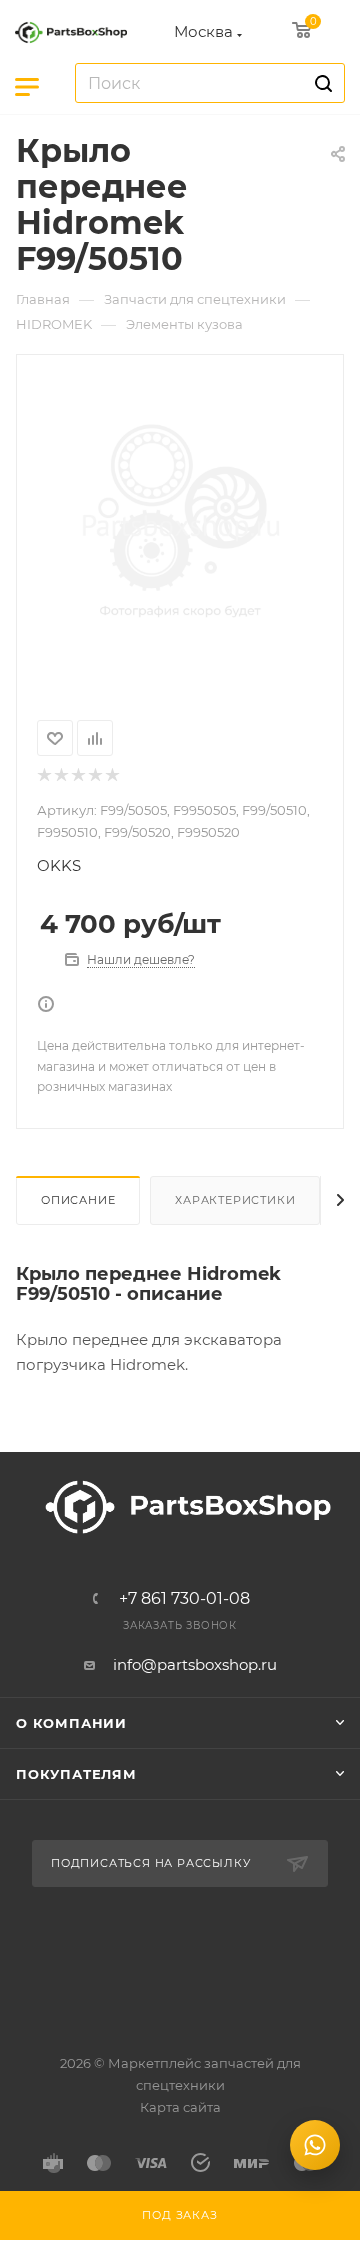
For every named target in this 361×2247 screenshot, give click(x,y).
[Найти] (320, 83)
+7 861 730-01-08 (184, 1599)
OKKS (59, 865)
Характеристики (235, 1200)
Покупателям (76, 1774)
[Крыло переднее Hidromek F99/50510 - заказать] (180, 525)
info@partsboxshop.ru (195, 1664)
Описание (78, 1200)
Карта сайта (180, 2107)
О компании (71, 1723)
